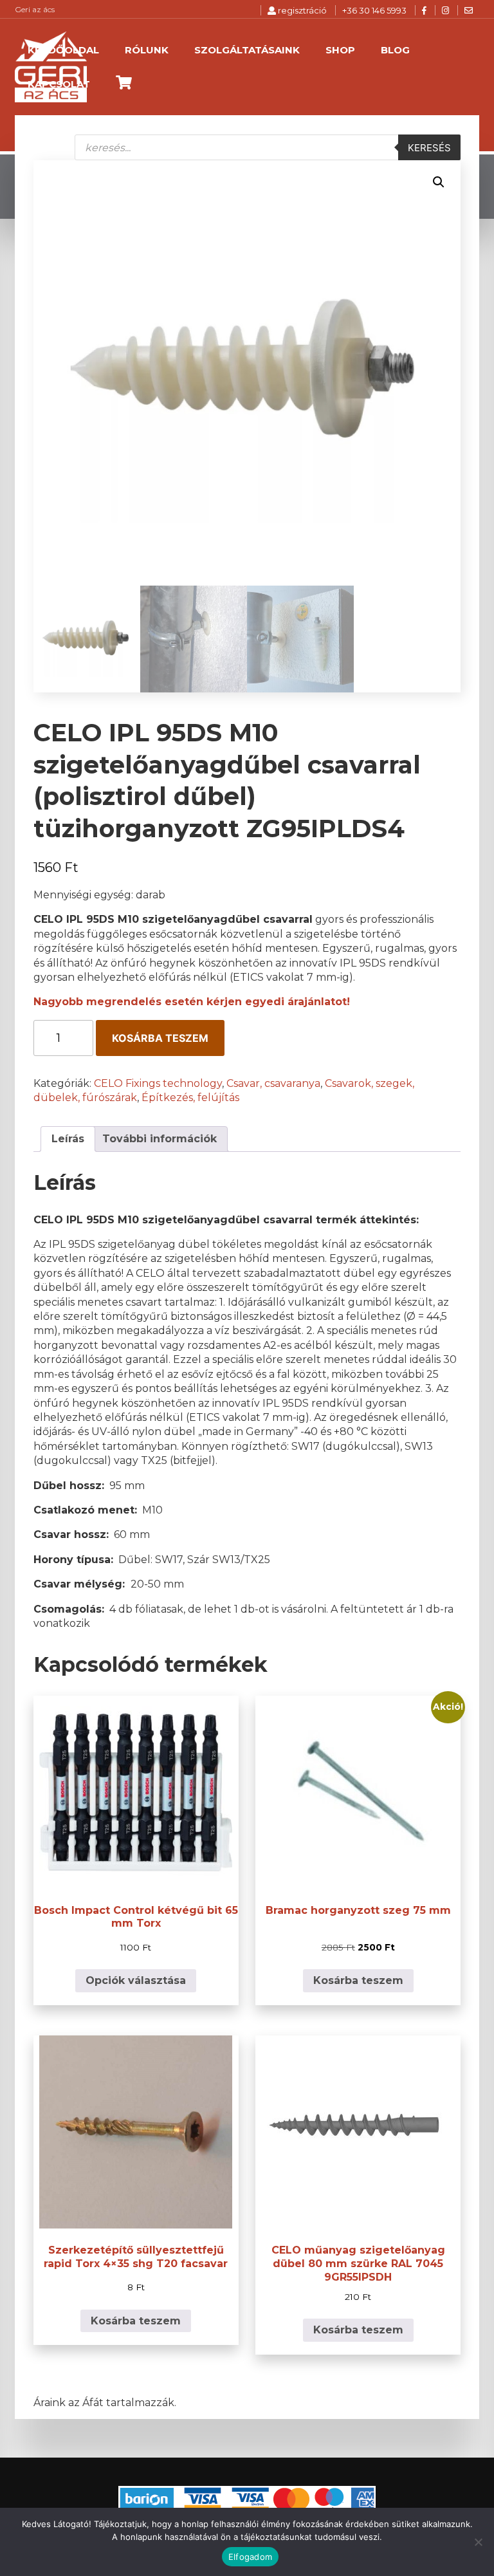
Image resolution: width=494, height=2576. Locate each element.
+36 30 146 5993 (374, 10)
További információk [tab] (160, 1139)
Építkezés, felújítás (190, 1098)
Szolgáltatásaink (247, 50)
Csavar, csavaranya (273, 1083)
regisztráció (301, 10)
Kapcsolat (59, 84)
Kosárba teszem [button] (358, 1980)
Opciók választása (136, 1980)
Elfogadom (250, 2557)
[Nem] (478, 2542)
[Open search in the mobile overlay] (268, 147)
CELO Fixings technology (158, 1083)
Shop (340, 50)
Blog (395, 50)
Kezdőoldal (63, 50)
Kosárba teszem (160, 1038)
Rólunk (147, 50)
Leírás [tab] (68, 1139)
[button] (439, 182)
